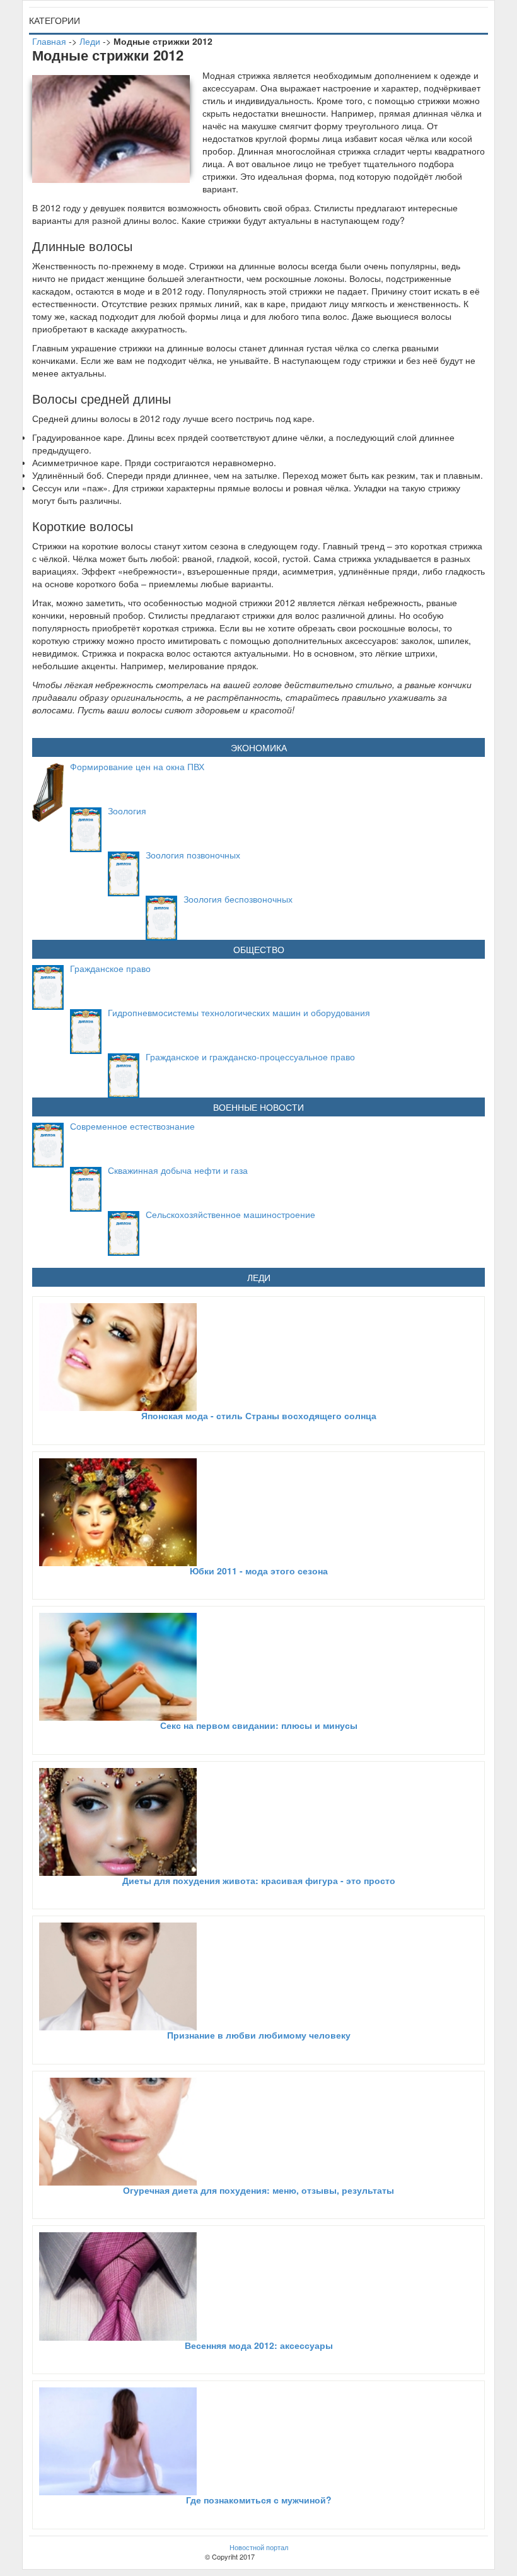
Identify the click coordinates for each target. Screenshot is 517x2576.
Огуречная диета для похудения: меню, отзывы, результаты (258, 2190)
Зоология (127, 811)
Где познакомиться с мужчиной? (259, 2500)
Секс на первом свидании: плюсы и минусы (259, 1725)
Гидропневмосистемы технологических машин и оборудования (239, 1012)
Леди (90, 41)
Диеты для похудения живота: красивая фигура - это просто (259, 1880)
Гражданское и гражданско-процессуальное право (250, 1057)
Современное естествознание (132, 1126)
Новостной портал (259, 2547)
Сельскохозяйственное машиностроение (230, 1214)
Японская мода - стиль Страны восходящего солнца (259, 1415)
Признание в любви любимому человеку (259, 2035)
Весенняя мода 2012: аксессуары (259, 2345)
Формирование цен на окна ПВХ (137, 766)
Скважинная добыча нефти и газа (178, 1170)
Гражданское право (110, 968)
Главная (49, 41)
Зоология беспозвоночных (238, 899)
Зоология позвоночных (193, 855)
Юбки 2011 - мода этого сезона (259, 1571)
